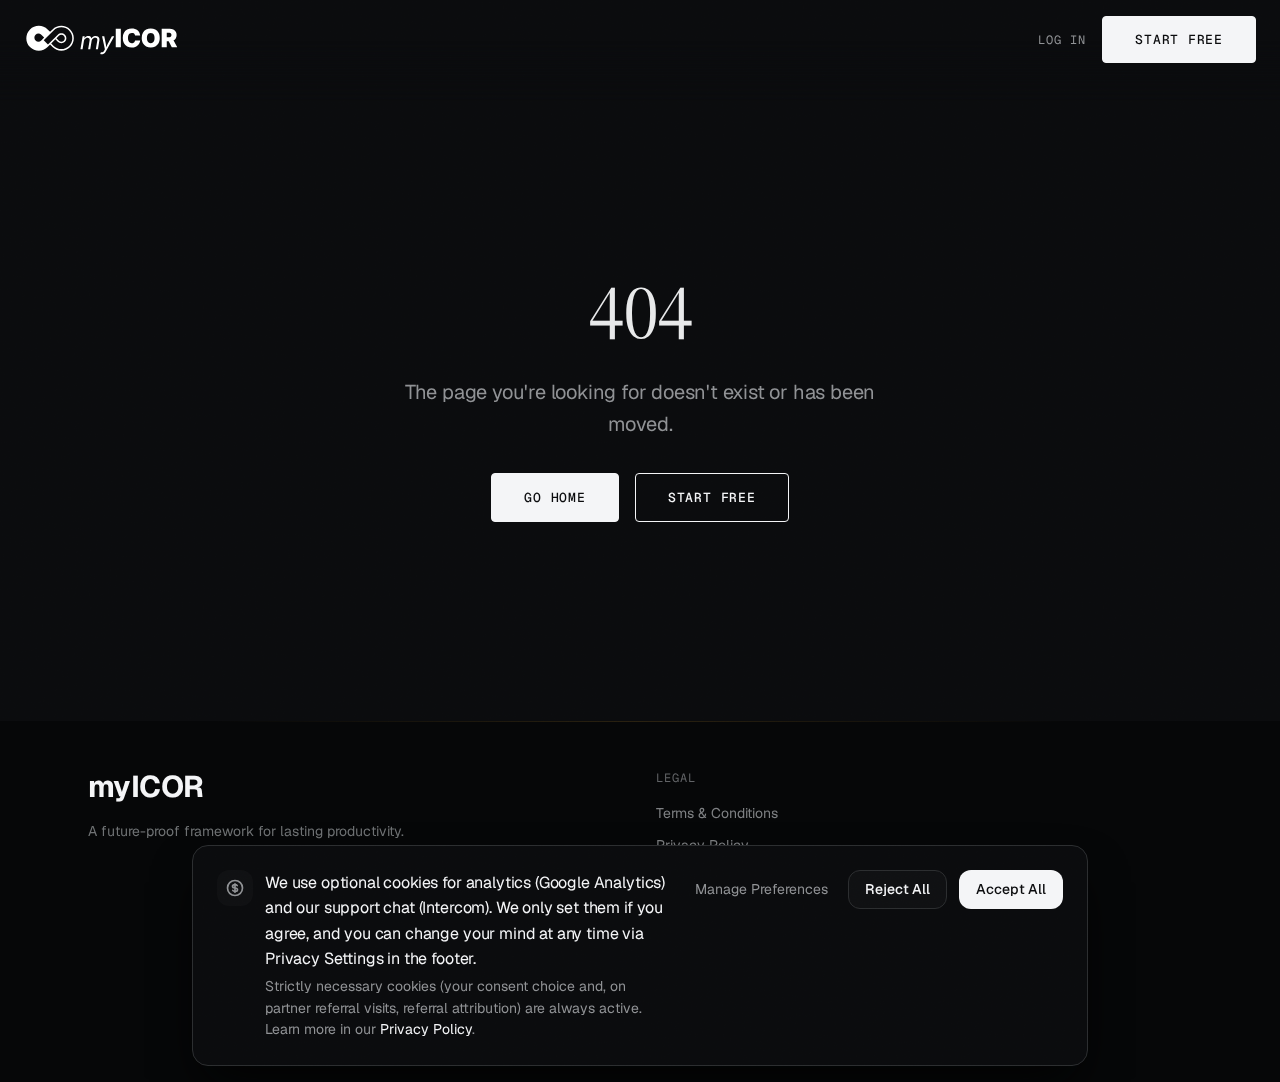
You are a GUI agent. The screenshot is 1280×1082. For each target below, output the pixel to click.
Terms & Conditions (717, 813)
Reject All (897, 889)
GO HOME (554, 497)
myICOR (145, 787)
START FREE (1179, 39)
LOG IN (1062, 40)
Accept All (1011, 889)
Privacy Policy (426, 1029)
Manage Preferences (761, 889)
